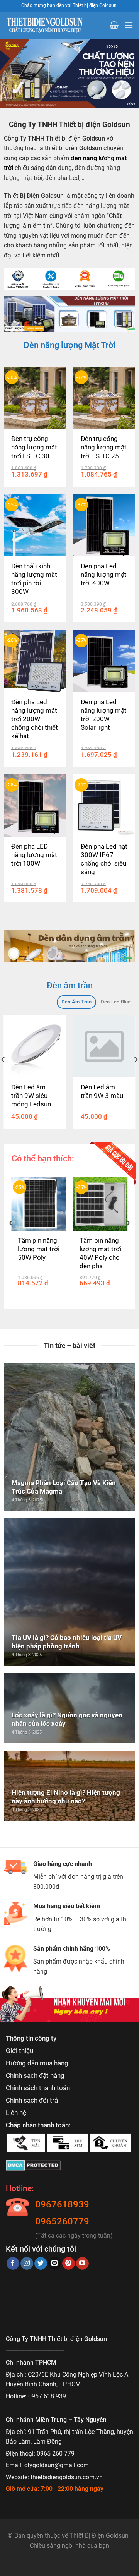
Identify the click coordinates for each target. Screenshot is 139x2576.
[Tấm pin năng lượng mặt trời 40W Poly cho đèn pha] (101, 1204)
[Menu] (129, 25)
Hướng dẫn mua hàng (37, 2063)
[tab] (76, 1002)
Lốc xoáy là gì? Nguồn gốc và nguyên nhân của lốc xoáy (67, 1719)
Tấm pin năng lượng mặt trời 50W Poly (39, 1249)
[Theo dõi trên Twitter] (41, 2264)
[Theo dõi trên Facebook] (13, 2264)
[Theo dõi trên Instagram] (27, 2264)
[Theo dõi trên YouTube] (82, 2264)
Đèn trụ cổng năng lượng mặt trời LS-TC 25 (104, 447)
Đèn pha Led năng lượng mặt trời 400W (104, 575)
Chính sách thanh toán (38, 2088)
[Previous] (11, 1238)
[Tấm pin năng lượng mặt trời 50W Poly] (39, 1204)
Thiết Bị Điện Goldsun (99, 2536)
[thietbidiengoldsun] (44, 25)
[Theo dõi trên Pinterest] (69, 2264)
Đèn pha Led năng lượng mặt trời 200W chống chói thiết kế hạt (35, 719)
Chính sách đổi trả (32, 2100)
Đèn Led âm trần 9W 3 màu (102, 1091)
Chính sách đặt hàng (35, 2075)
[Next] (128, 1238)
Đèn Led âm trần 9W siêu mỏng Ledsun (31, 1096)
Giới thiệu (19, 2051)
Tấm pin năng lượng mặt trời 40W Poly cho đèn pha (100, 1253)
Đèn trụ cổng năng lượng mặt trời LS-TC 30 (34, 447)
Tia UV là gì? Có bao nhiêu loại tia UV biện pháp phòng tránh (67, 1642)
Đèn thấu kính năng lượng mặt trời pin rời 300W (34, 579)
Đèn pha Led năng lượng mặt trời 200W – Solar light (104, 715)
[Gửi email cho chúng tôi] (55, 2264)
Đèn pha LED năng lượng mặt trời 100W (34, 855)
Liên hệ (16, 2113)
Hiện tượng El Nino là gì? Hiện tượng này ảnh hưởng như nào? (66, 1797)
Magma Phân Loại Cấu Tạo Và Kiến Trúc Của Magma (64, 1487)
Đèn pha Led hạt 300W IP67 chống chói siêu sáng (104, 859)
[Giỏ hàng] (114, 25)
